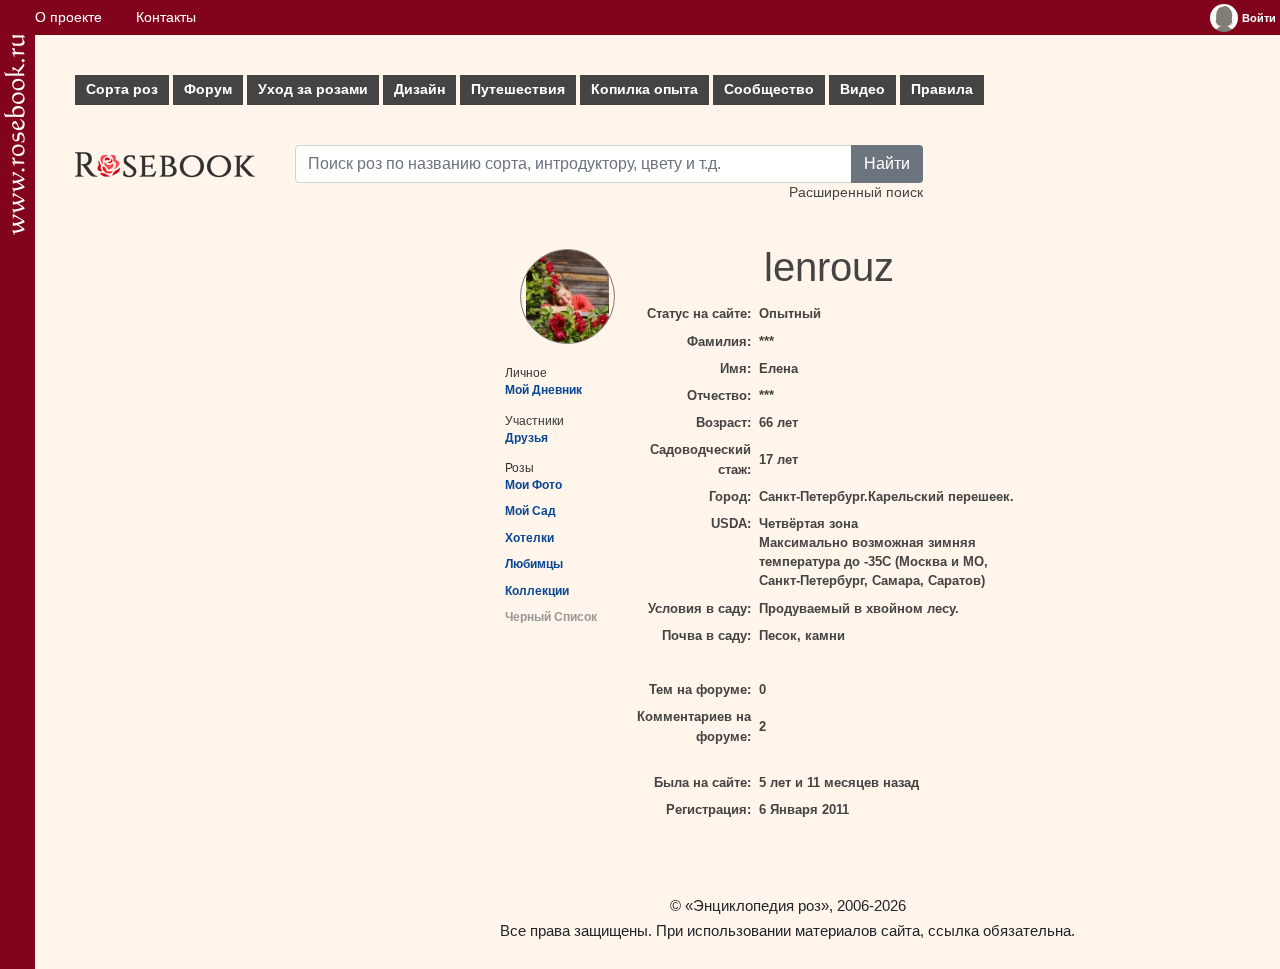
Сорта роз (122, 89)
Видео (862, 89)
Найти (887, 163)
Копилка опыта (644, 89)
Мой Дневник (543, 390)
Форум (208, 89)
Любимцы (534, 564)
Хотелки (529, 538)
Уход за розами (313, 89)
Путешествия (518, 89)
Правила (942, 89)
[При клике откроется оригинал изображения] (567, 296)
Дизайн (419, 89)
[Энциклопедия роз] (14, 134)
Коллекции (537, 591)
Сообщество (769, 89)
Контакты (166, 17)
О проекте (68, 17)
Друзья (526, 438)
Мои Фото (533, 485)
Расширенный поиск (856, 192)
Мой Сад (530, 511)
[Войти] (1224, 18)
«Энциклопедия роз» (757, 905)
